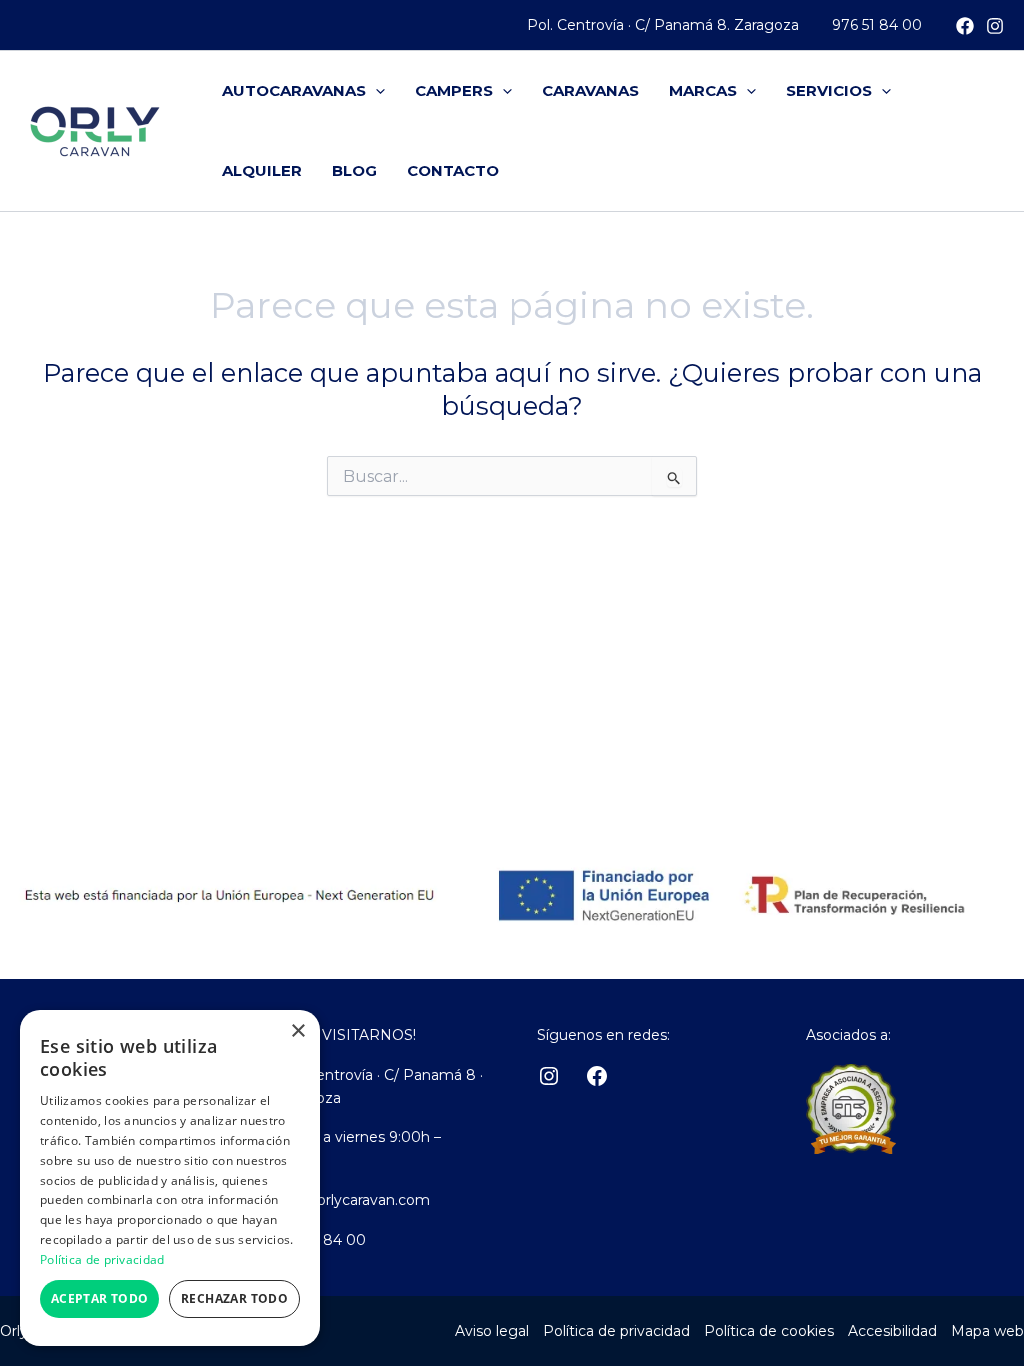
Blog (354, 170)
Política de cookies (769, 1331)
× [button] (297, 1031)
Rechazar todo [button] (234, 1298)
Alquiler (262, 170)
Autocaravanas (294, 90)
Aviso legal (492, 1331)
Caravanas (590, 90)
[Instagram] (995, 26)
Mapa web (987, 1331)
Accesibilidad (892, 1331)
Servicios (829, 90)
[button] (375, 91)
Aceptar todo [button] (100, 1298)
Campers (454, 90)
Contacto (453, 170)
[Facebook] (965, 26)
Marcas (703, 90)
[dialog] (170, 1178)
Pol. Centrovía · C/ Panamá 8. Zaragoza (663, 25)
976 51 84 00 (877, 25)
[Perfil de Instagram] (549, 1076)
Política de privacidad (616, 1331)
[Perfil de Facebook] (597, 1076)
